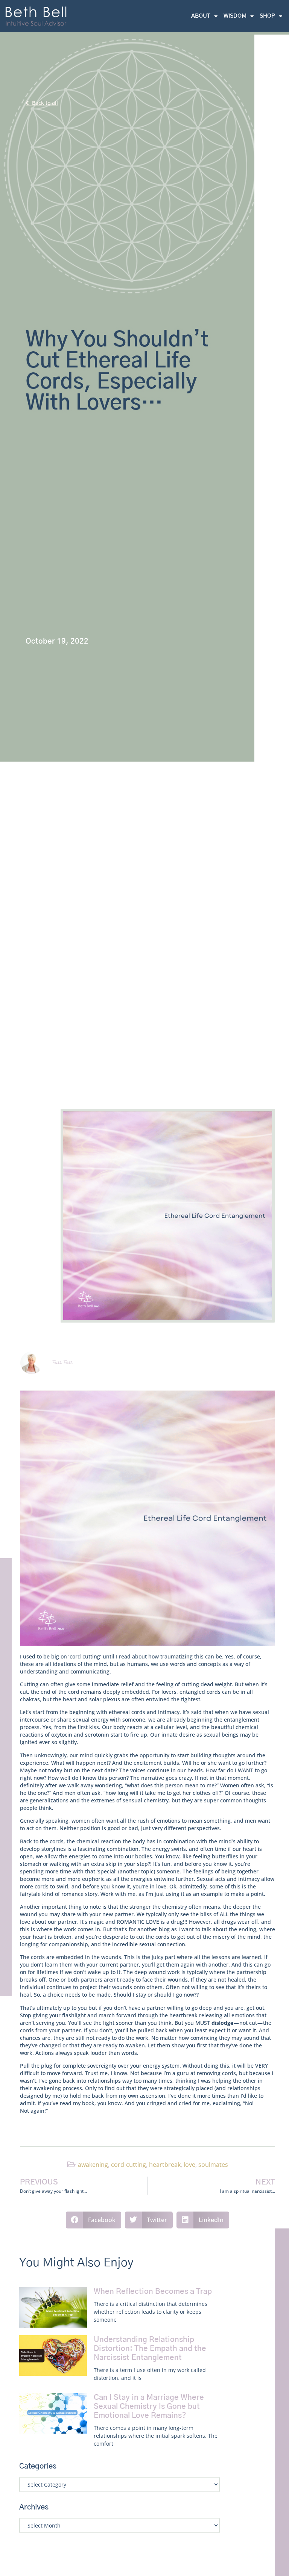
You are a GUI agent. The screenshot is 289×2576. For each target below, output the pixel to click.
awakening (93, 2165)
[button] (94, 2220)
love (189, 2165)
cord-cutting (129, 2165)
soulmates (213, 2165)
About (201, 16)
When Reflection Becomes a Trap (153, 2292)
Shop (267, 16)
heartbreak (165, 2165)
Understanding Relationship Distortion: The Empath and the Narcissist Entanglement (150, 2349)
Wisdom (235, 16)
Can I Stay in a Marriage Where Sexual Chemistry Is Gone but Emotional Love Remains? (149, 2407)
